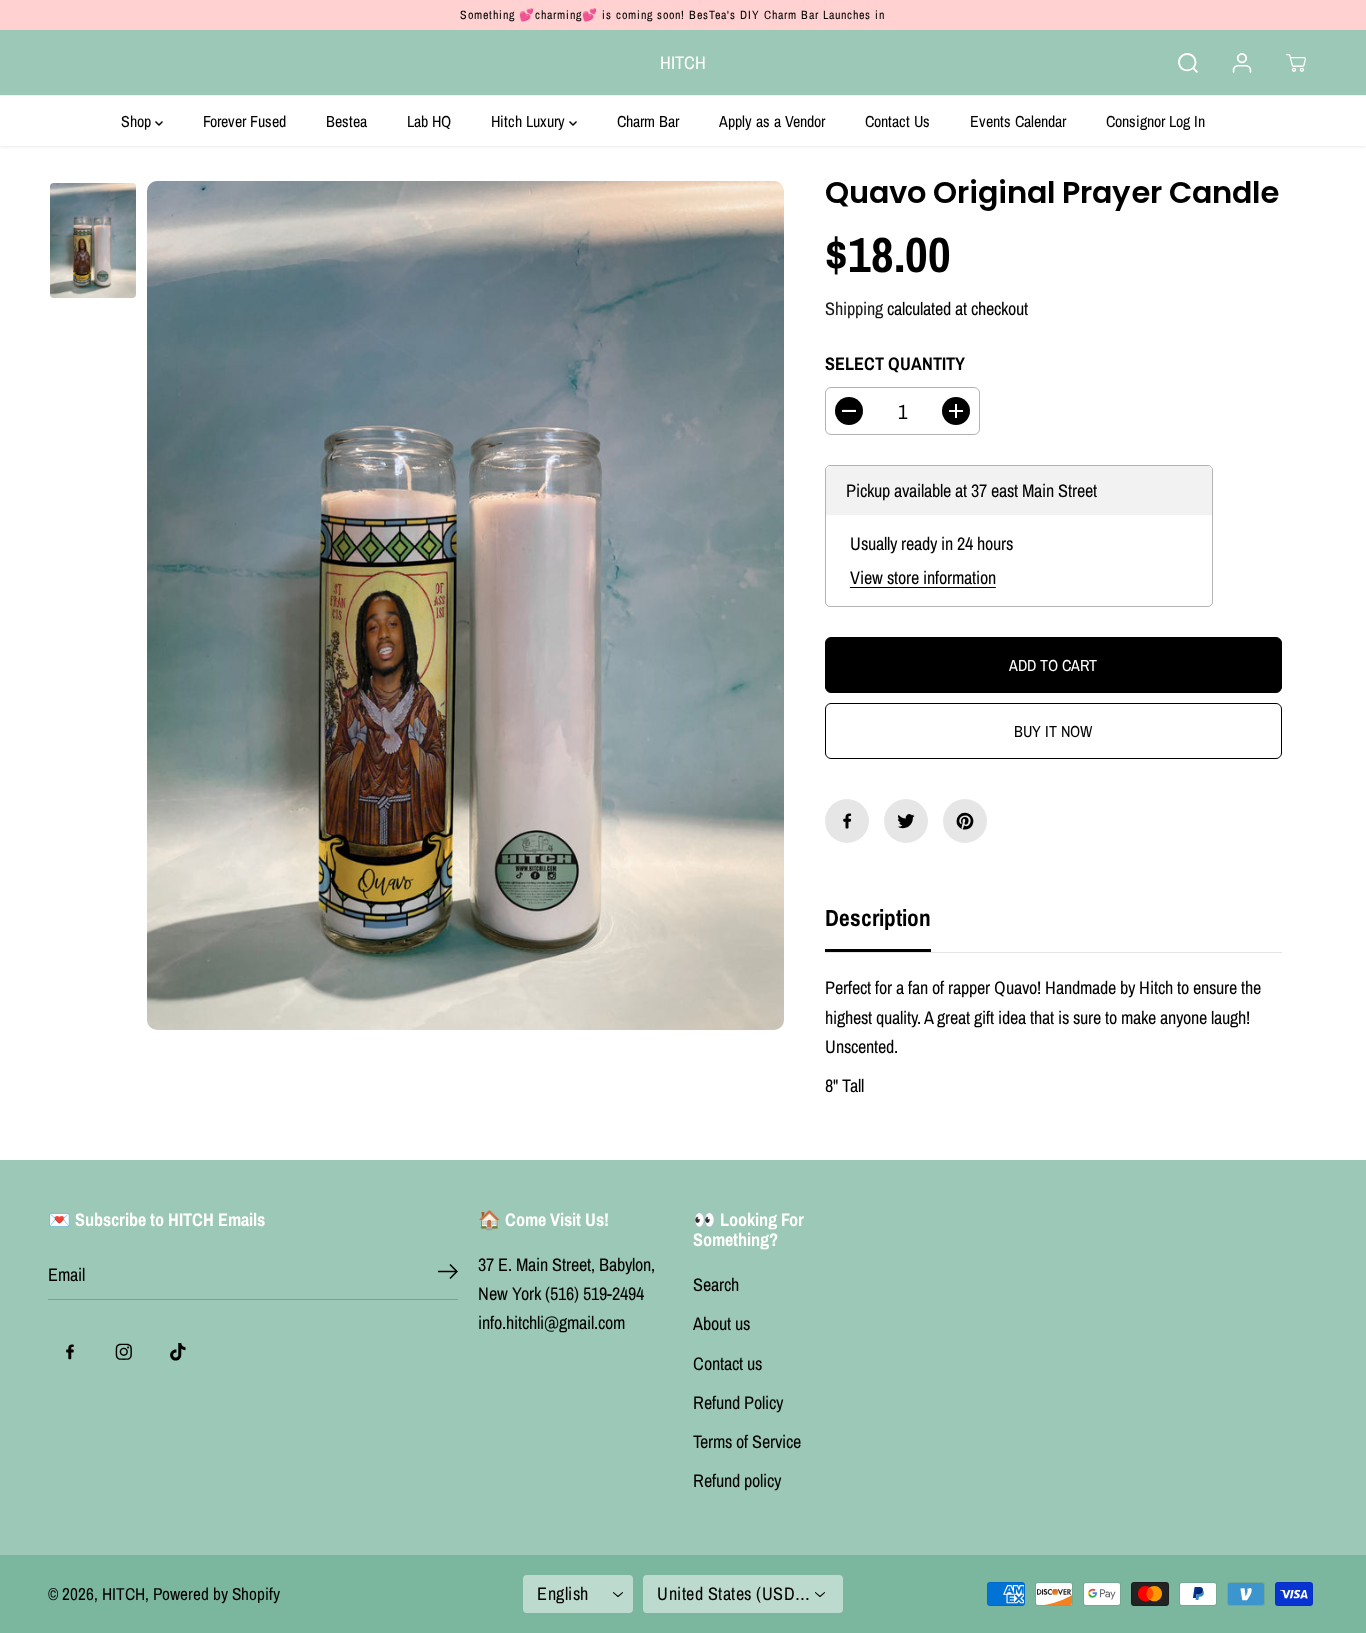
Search (716, 1284)
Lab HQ (429, 121)
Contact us (727, 1363)
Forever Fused (244, 121)
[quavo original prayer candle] (465, 605)
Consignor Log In (1155, 121)
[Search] (1188, 63)
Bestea (346, 121)
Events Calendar (1018, 121)
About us (721, 1323)
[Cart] (1296, 63)
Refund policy (737, 1480)
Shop (138, 121)
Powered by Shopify (216, 1593)
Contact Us (897, 121)
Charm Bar (648, 121)
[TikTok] (178, 1352)
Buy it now (1053, 731)
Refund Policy (738, 1402)
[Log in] (1242, 63)
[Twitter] (906, 821)
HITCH (123, 1593)
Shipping (854, 308)
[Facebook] (847, 821)
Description (878, 917)
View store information (923, 577)
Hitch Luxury (530, 121)
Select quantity (895, 363)
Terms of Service (747, 1441)
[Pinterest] (965, 821)
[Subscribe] (448, 1275)
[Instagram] (124, 1352)
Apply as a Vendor (772, 121)
